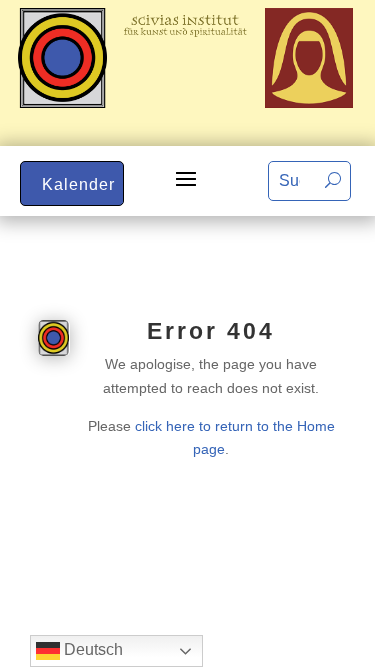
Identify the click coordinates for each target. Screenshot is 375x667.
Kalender (78, 184)
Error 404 (211, 331)
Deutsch (91, 649)
